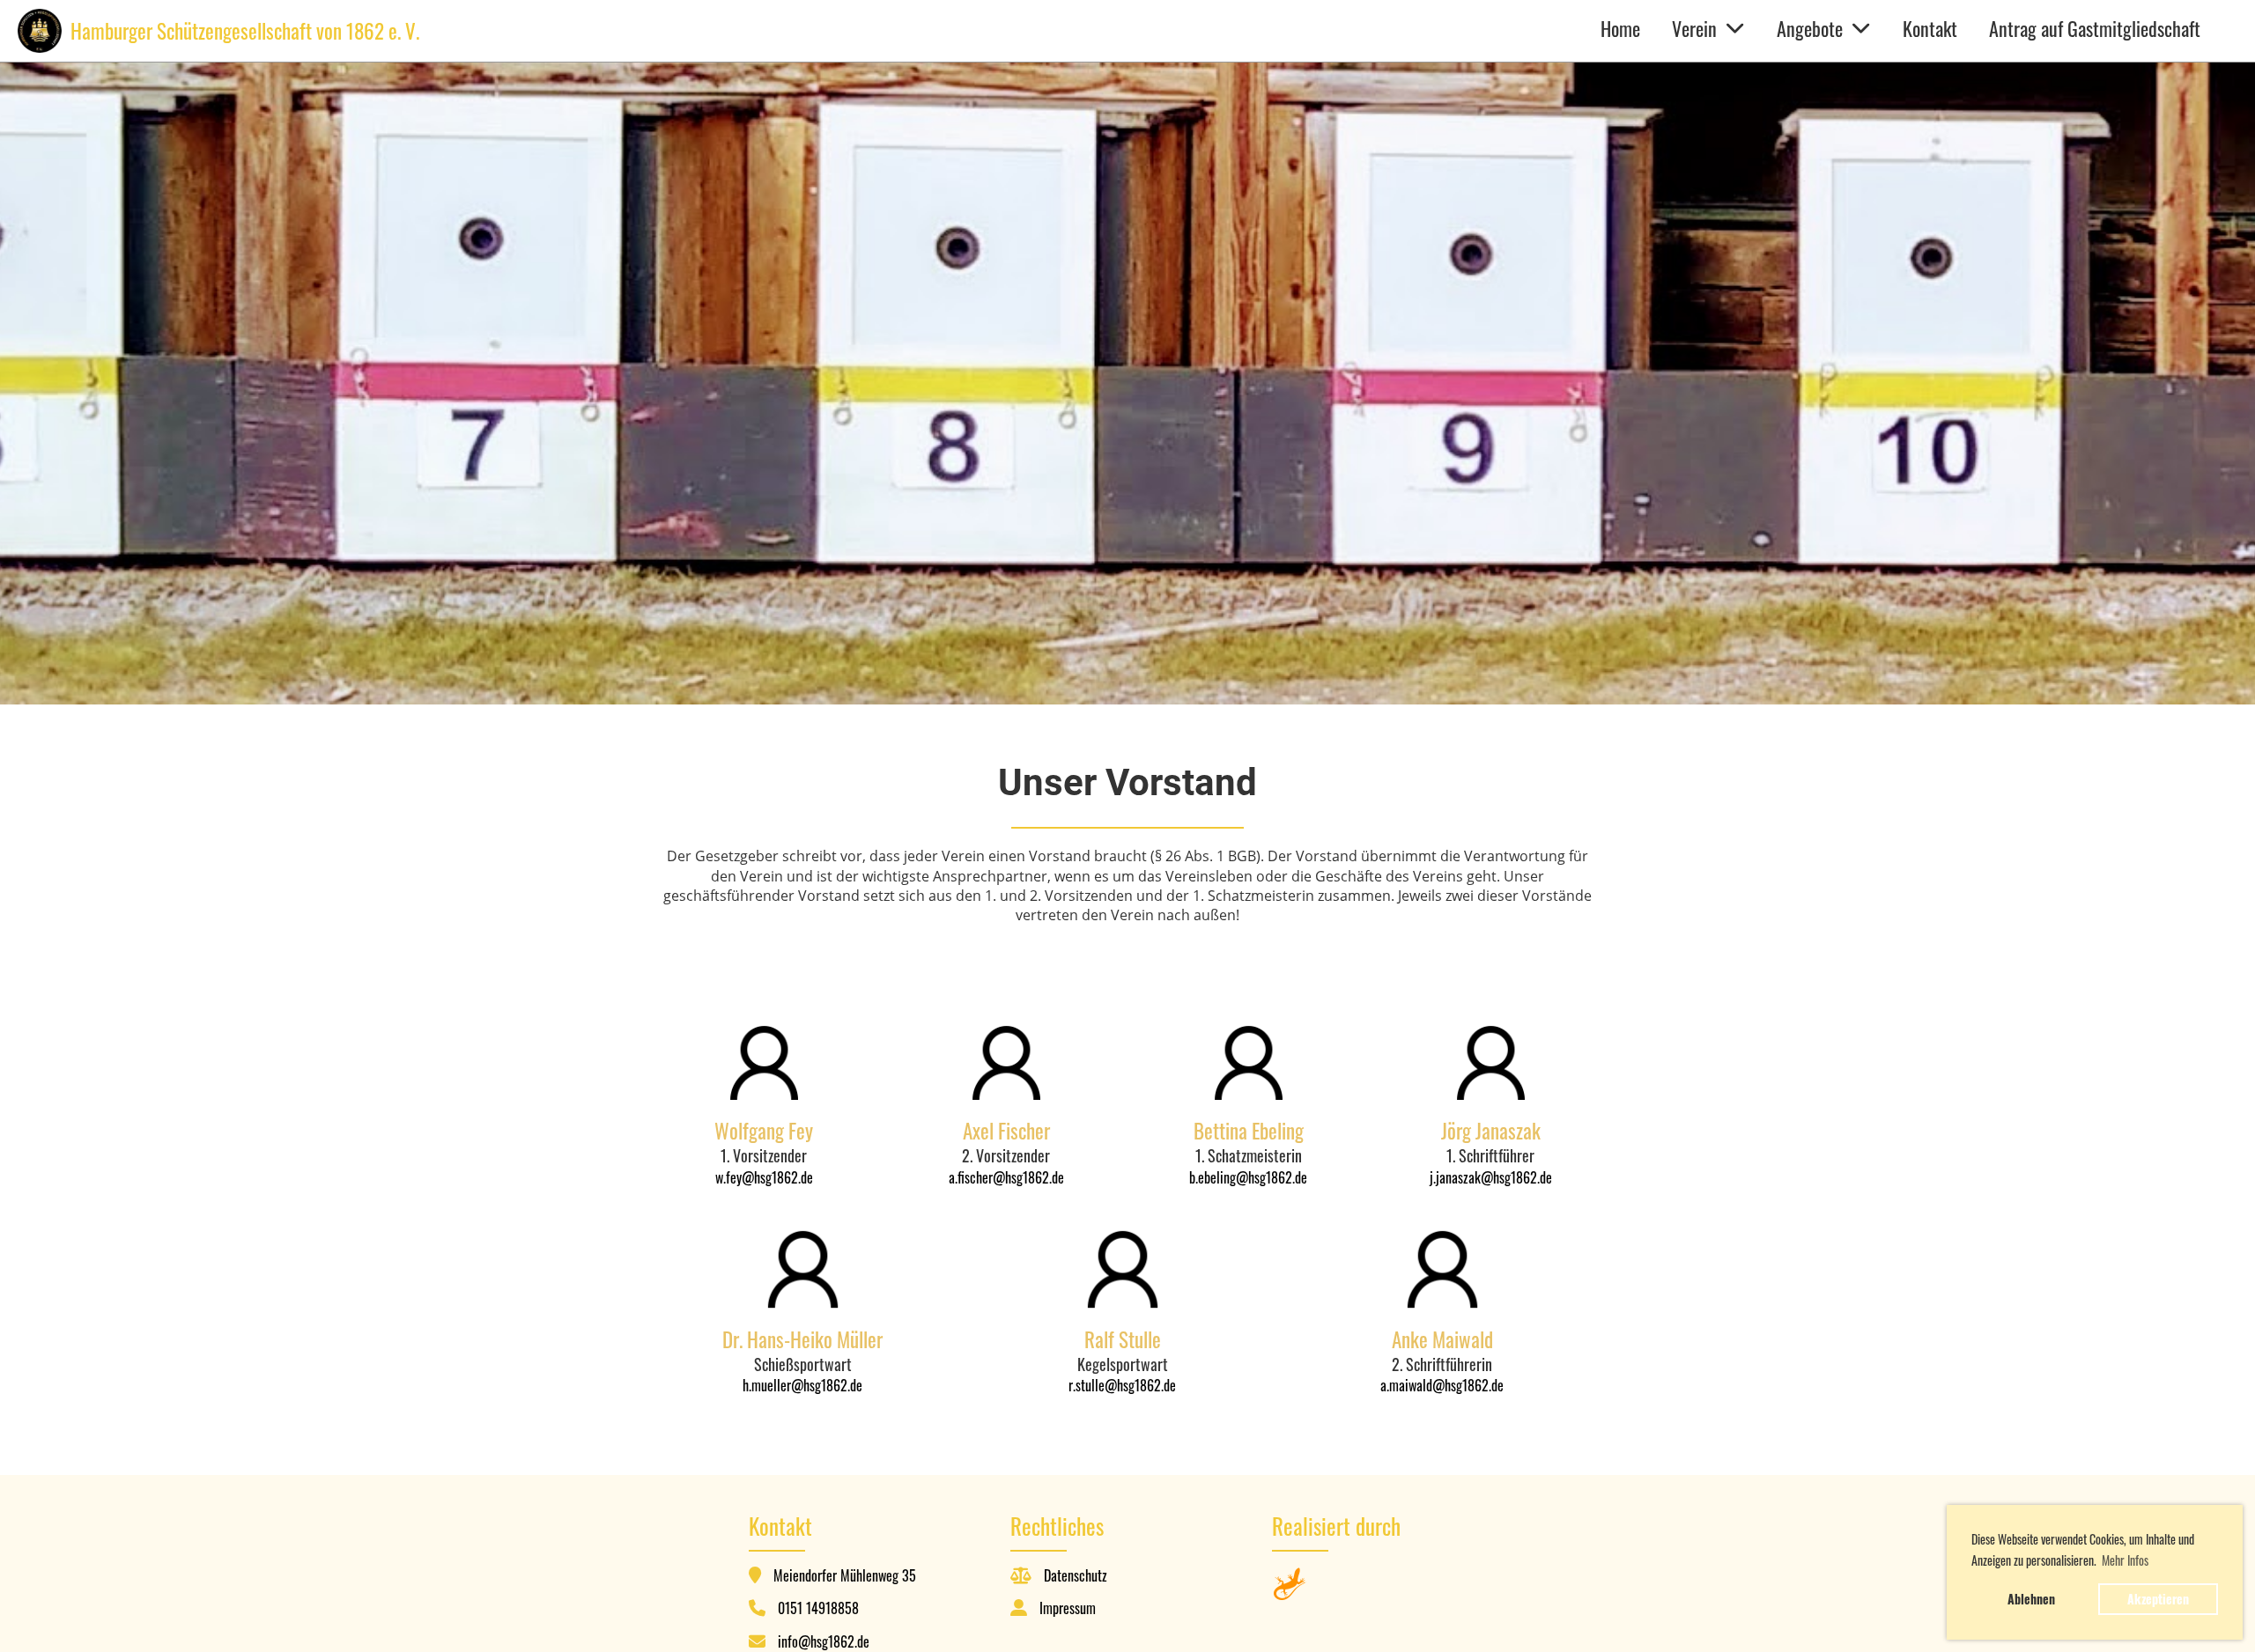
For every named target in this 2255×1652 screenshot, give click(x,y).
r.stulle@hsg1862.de (1122, 1385)
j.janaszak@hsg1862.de (1491, 1177)
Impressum (1068, 1608)
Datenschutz (1076, 1575)
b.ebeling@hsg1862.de (1248, 1177)
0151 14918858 (818, 1608)
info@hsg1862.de (824, 1641)
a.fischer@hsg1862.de (1006, 1177)
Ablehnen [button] (2031, 1599)
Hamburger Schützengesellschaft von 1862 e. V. (245, 31)
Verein (1694, 28)
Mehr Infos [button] (2125, 1560)
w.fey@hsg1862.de (764, 1177)
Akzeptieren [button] (2158, 1599)
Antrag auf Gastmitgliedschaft (2095, 28)
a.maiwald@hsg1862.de (1442, 1385)
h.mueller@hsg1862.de (802, 1385)
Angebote (1810, 28)
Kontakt (1930, 28)
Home (1620, 28)
